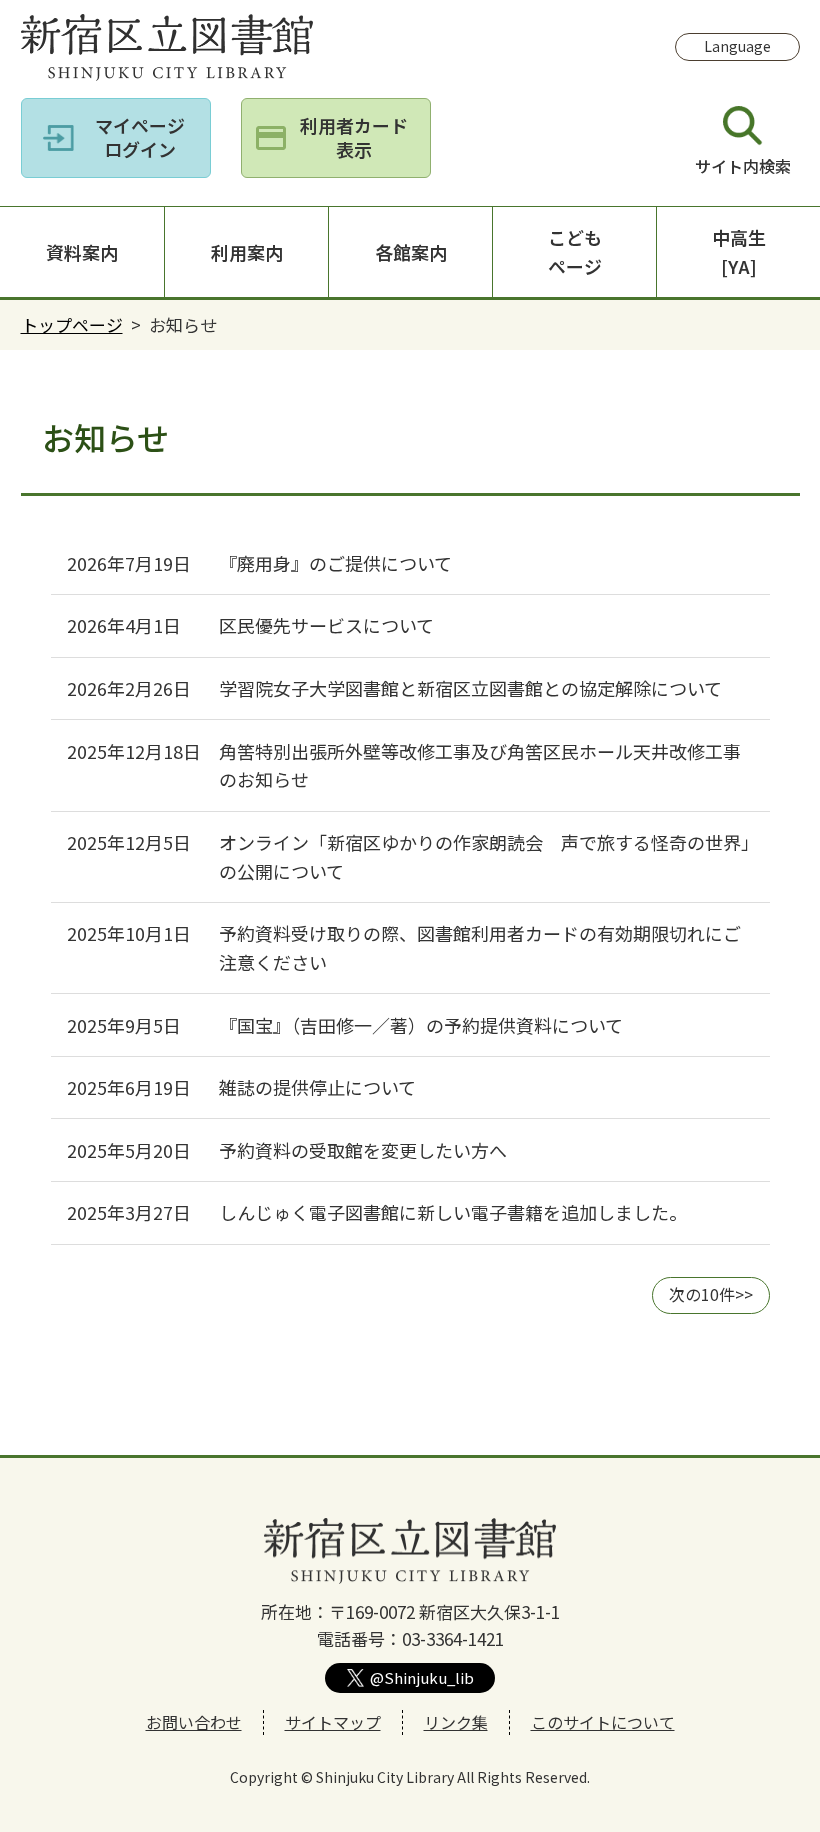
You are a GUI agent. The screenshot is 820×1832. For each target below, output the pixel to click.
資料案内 (82, 252)
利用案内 (247, 252)
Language (737, 46)
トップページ (72, 324)
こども (575, 251)
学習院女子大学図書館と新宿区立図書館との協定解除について (470, 688)
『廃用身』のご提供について (335, 563)
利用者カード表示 (354, 136)
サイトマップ (333, 1722)
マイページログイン (140, 136)
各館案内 (411, 252)
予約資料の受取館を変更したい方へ (363, 1150)
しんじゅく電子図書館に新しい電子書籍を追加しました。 (457, 1212)
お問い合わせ (194, 1722)
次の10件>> (711, 1294)
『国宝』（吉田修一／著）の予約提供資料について (421, 1025)
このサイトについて (603, 1722)
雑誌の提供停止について (317, 1087)
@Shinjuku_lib (422, 1677)
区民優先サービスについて (326, 625)
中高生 (739, 251)
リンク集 (456, 1722)
